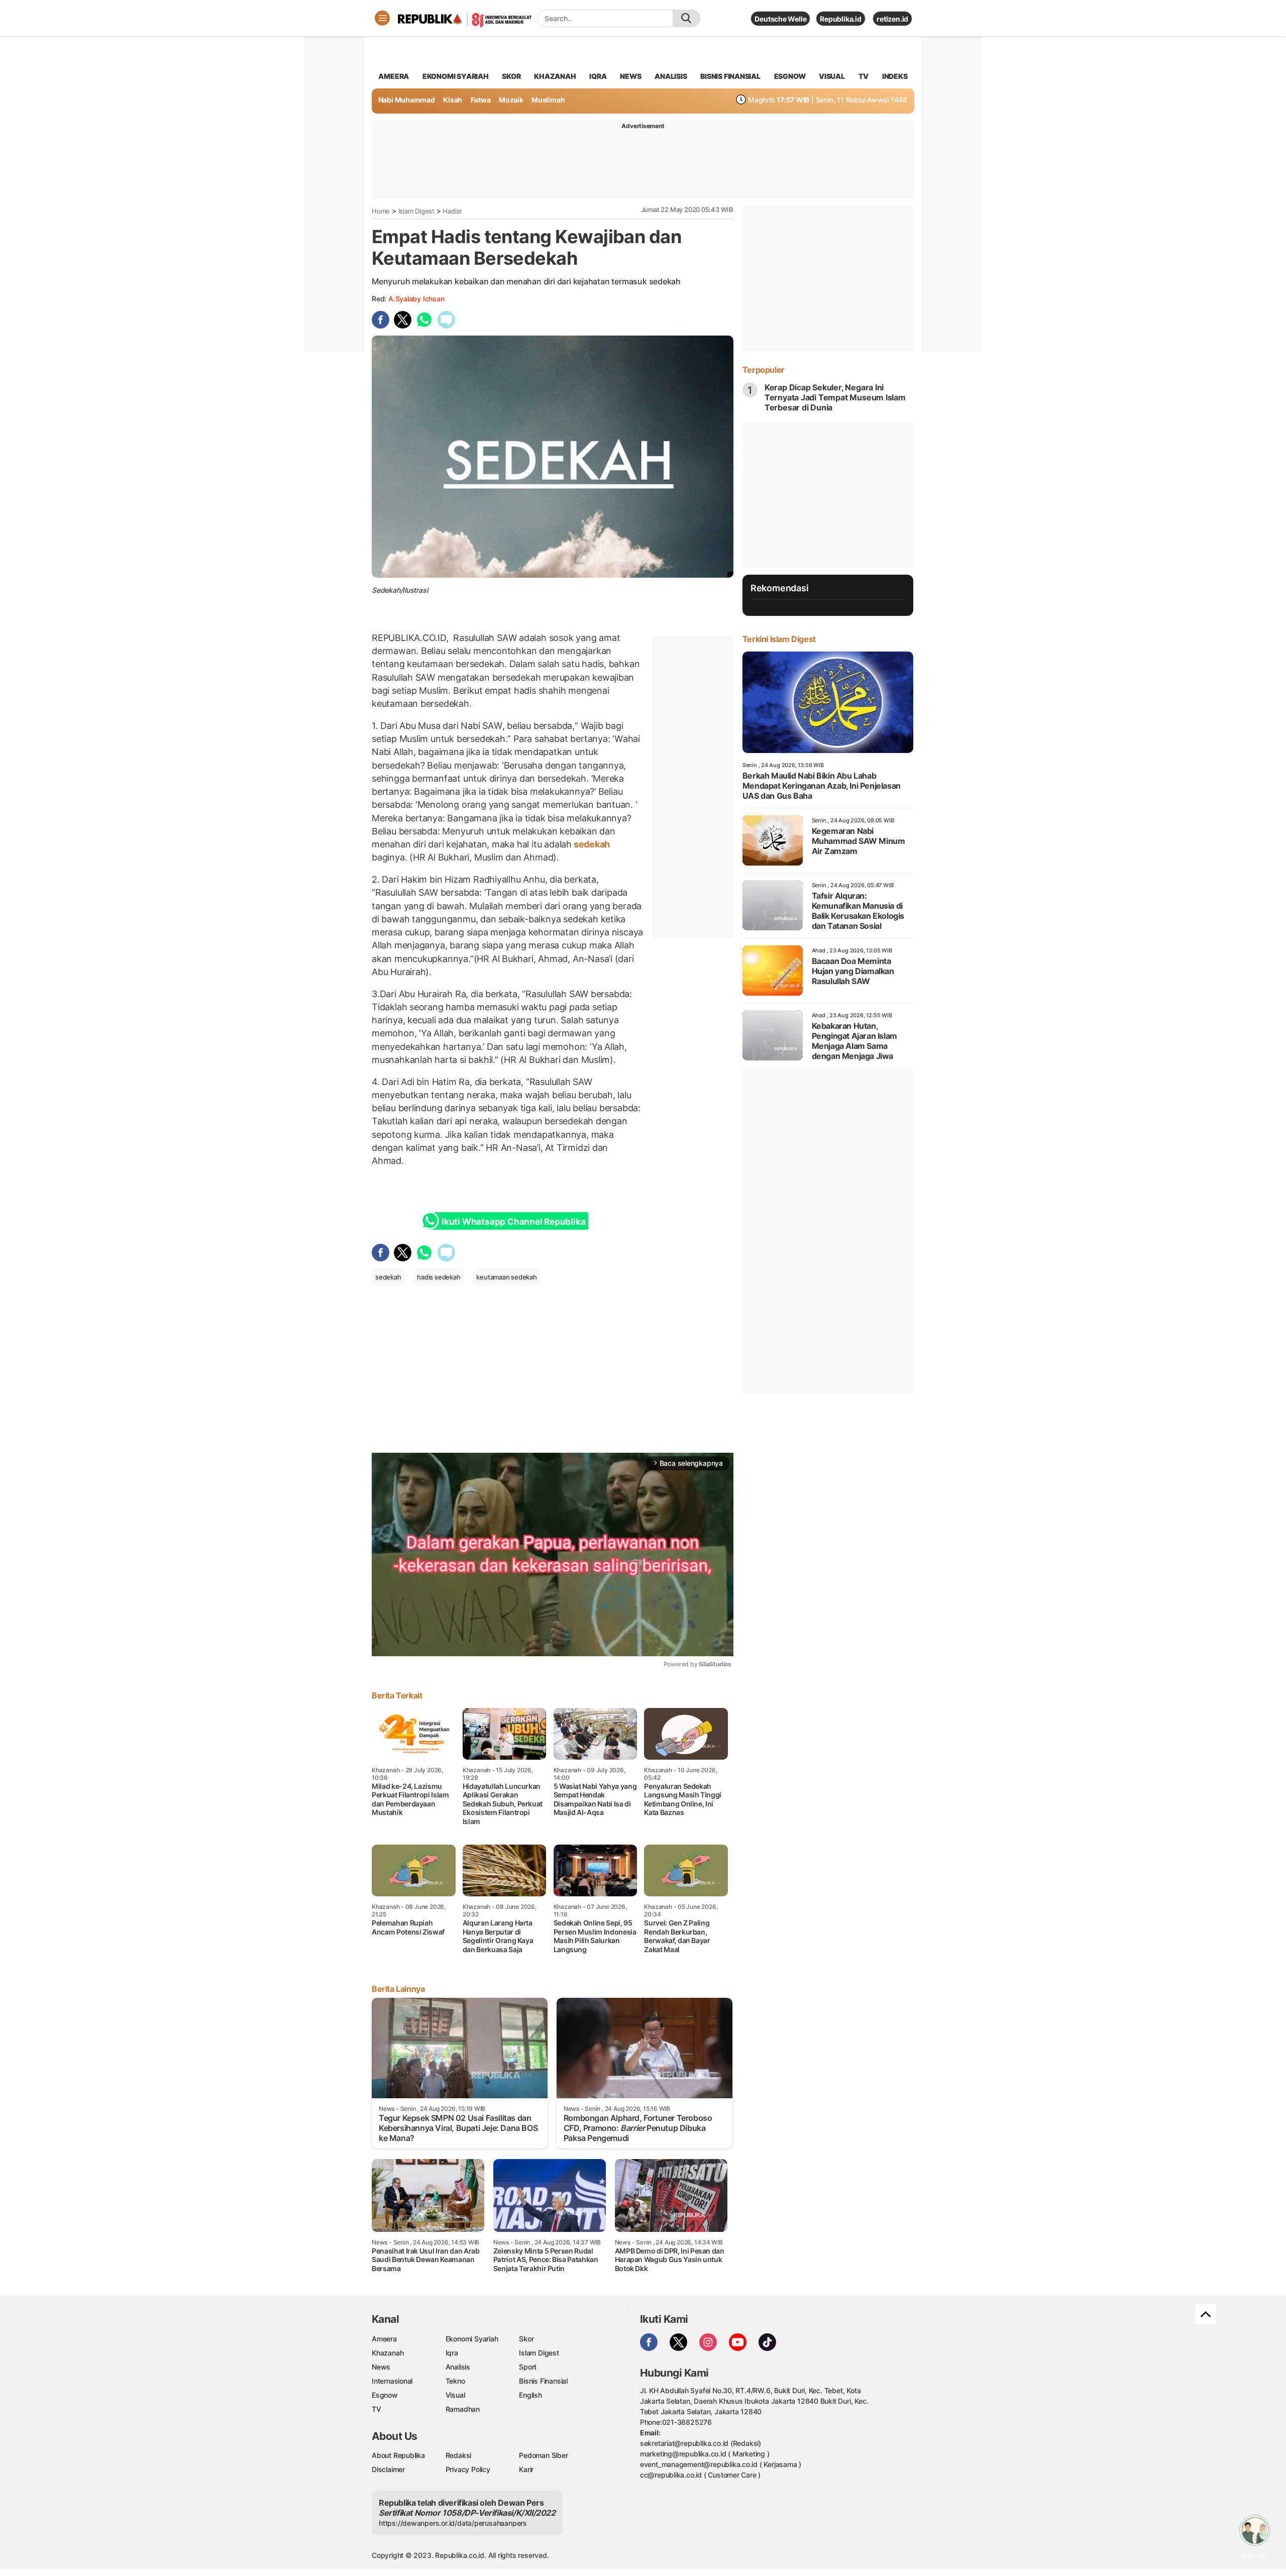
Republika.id (840, 19)
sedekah (591, 844)
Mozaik (511, 100)
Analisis (458, 2367)
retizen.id (892, 19)
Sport (528, 2367)
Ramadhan (463, 2409)
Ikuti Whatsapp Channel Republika (513, 1222)
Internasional (392, 2381)
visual (832, 76)
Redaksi (459, 2455)
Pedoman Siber (543, 2455)
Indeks (895, 76)
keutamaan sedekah (506, 1277)
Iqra (452, 2353)
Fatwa (481, 100)
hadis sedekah (439, 1277)
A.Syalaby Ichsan (416, 299)
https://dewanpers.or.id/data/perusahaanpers (453, 2523)
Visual (455, 2395)
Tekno (455, 2381)
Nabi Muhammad (407, 100)
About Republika (398, 2455)
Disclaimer (388, 2469)
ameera (394, 76)
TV (864, 76)
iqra (598, 76)
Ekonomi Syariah (456, 76)
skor (511, 76)
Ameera (384, 2339)
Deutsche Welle (780, 19)
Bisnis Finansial (730, 76)
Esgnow (385, 2395)
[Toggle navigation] (382, 18)
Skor (526, 2339)
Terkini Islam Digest (779, 639)
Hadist (452, 211)
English (530, 2395)
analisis (671, 76)
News (381, 2367)
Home (381, 211)
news (630, 76)
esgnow (790, 76)
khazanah (555, 76)
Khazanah (388, 2353)
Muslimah (548, 100)
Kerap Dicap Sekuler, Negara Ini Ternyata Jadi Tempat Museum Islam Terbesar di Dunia (835, 397)
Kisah (453, 100)
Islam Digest (416, 211)
